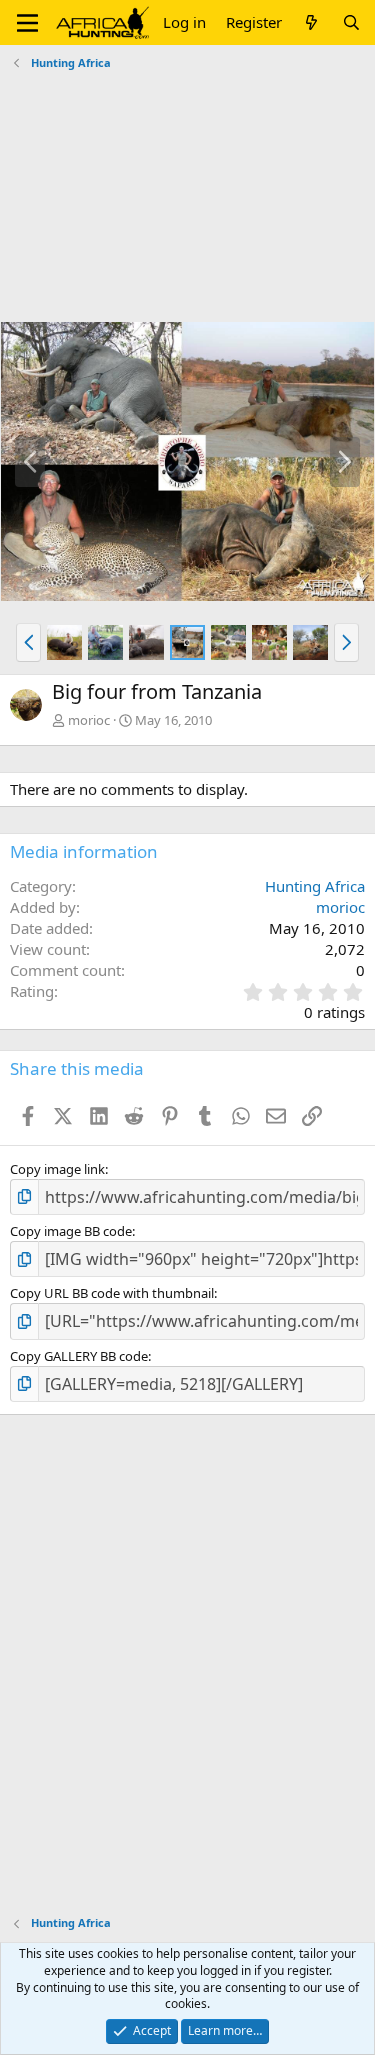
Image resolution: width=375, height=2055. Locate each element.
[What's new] (311, 22)
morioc (89, 720)
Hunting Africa (315, 886)
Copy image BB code (71, 1231)
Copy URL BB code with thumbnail (112, 1293)
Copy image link (57, 1169)
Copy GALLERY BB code (79, 1356)
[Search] (351, 22)
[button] (27, 23)
